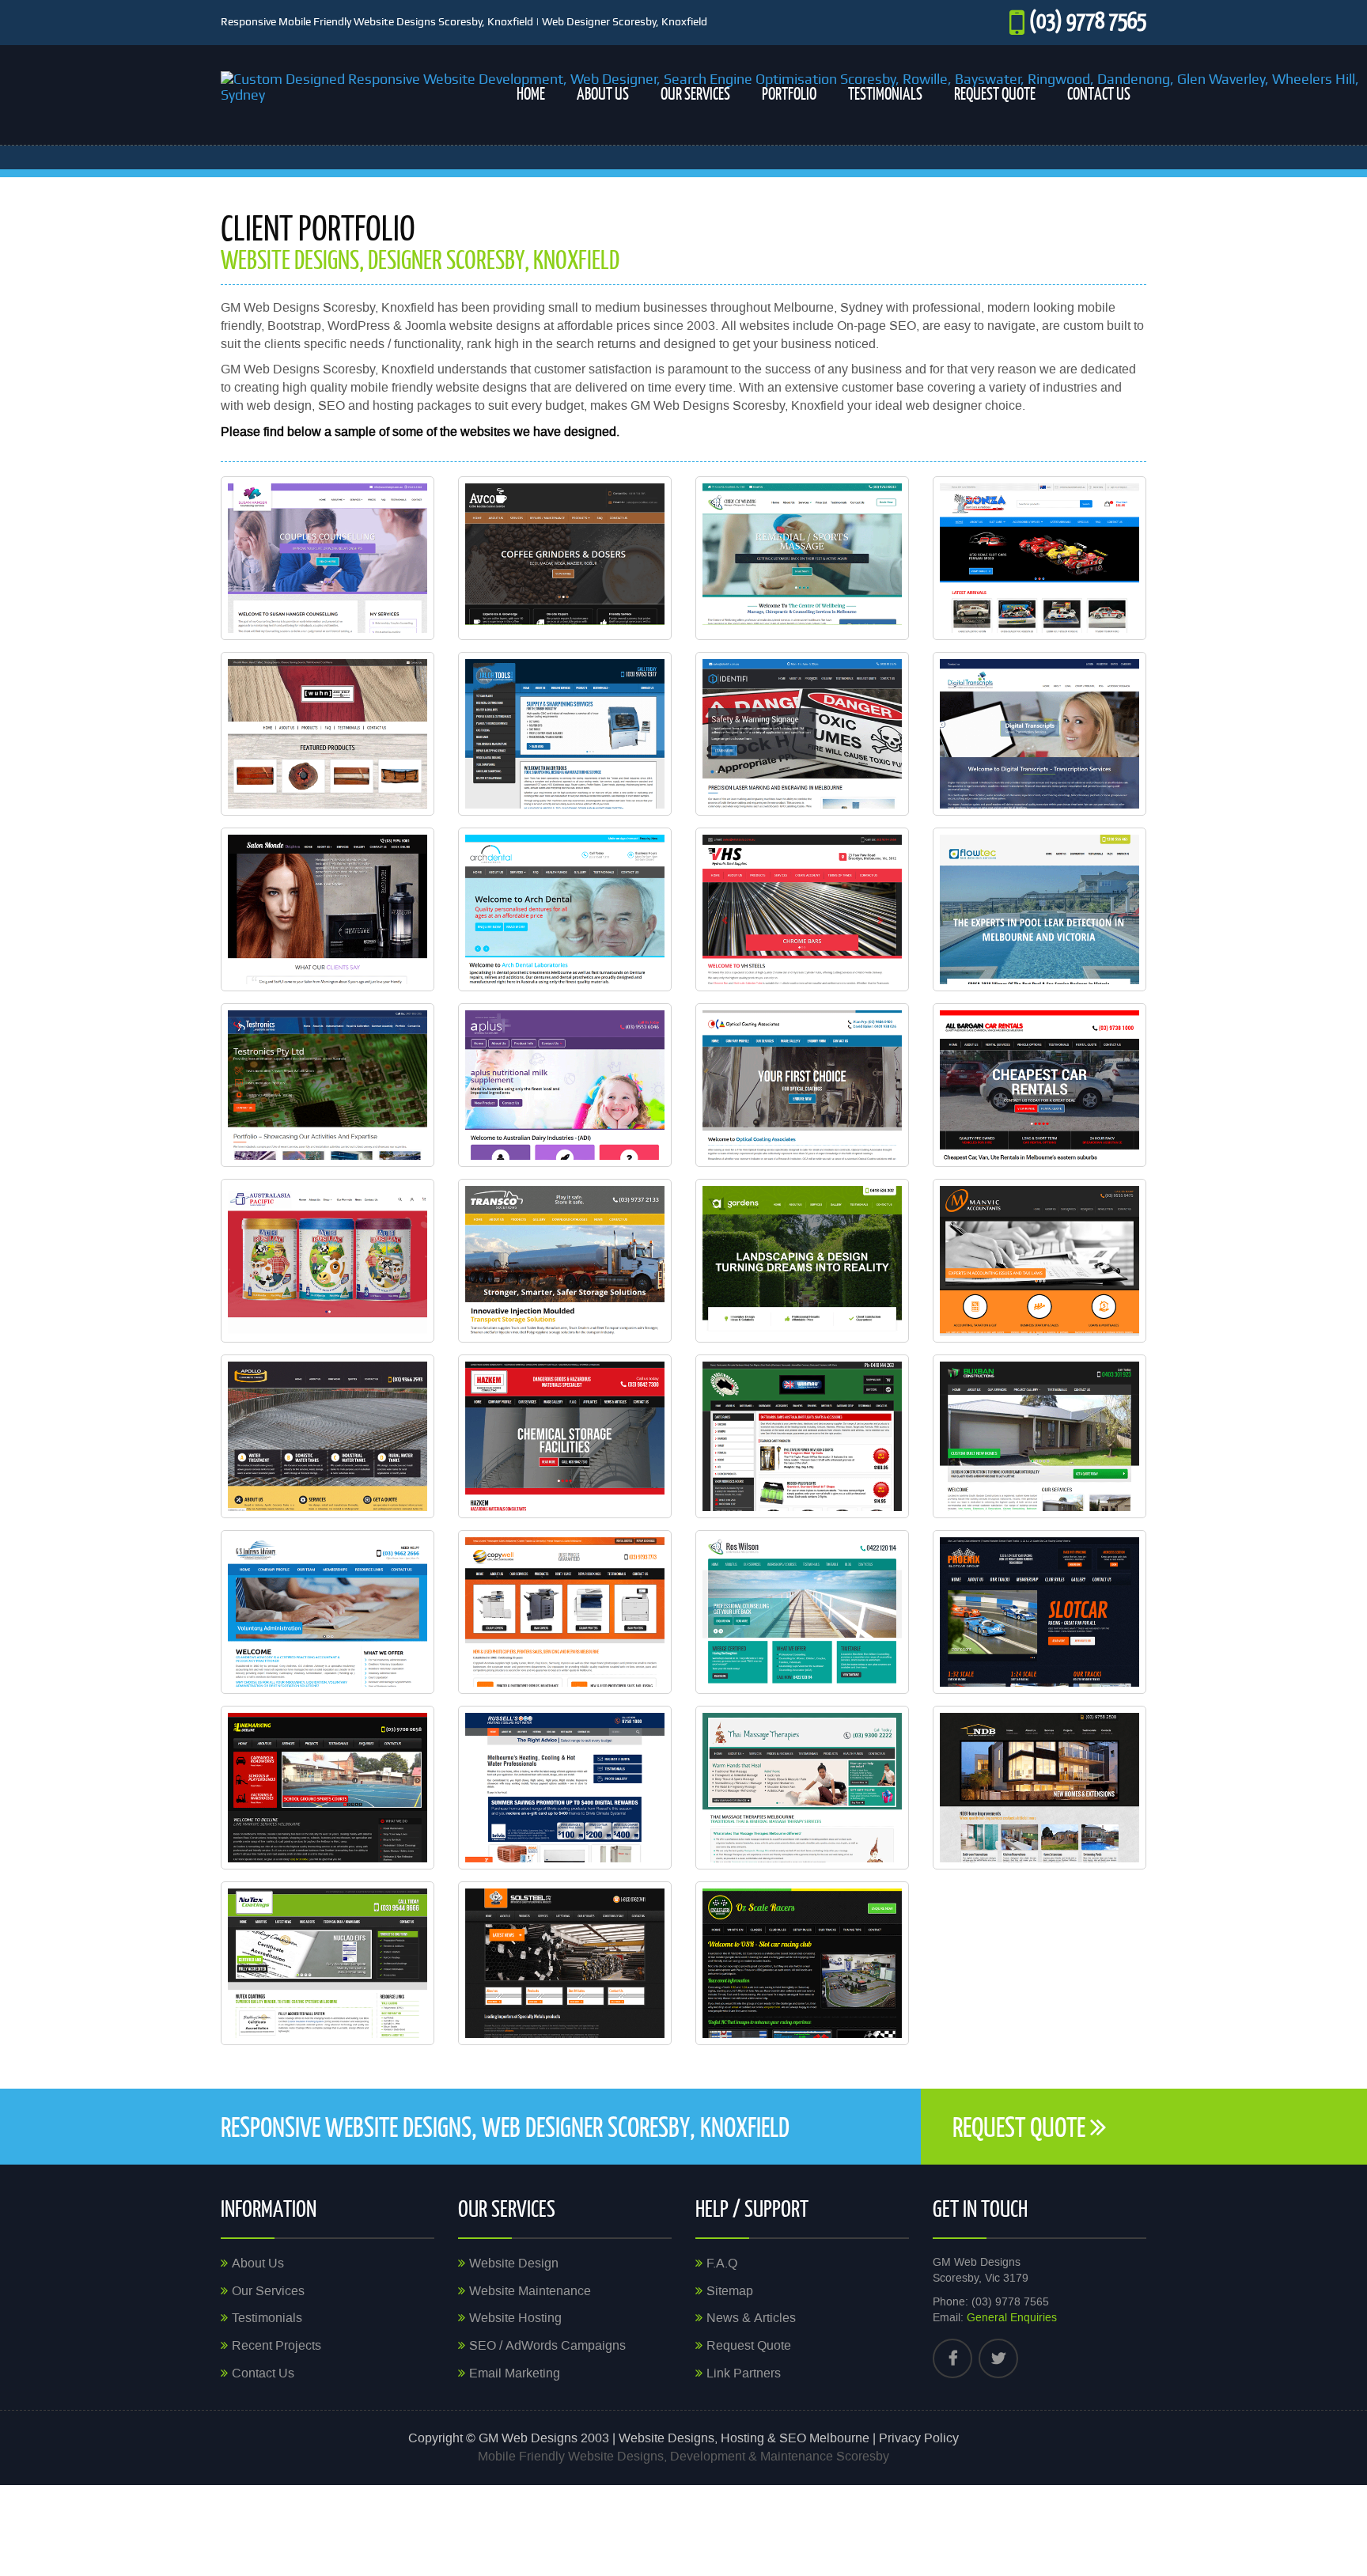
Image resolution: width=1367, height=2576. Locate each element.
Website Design (514, 2263)
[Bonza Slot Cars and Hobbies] (1114, 615)
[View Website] (362, 615)
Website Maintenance (530, 2291)
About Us (603, 93)
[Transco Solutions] (639, 1317)
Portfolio (789, 93)
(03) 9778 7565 (1088, 19)
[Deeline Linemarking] (402, 1844)
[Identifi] (877, 790)
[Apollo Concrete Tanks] (402, 1493)
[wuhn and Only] (402, 790)
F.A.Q (722, 2263)
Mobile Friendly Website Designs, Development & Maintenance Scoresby (683, 2457)
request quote (1021, 2126)
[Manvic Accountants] (1114, 1317)
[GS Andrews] (402, 1669)
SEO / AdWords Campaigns (547, 2346)
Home (531, 93)
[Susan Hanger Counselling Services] (402, 615)
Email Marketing (515, 2373)
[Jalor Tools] (639, 790)
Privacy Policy (919, 2438)
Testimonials (885, 93)
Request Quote (995, 93)
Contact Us (1099, 93)
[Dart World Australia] (877, 1493)
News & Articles (751, 2318)
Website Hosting (515, 2318)
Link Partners (744, 2373)
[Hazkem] (639, 1493)
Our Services (695, 93)
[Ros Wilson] (877, 1669)
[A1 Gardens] (877, 1317)
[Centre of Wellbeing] (877, 615)
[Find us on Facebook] (952, 2358)
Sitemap (730, 2291)
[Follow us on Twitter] (998, 2358)
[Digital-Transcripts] (1114, 790)
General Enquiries (1012, 2318)
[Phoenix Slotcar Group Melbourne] (1114, 1669)
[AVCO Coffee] (639, 615)
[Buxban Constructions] (1114, 1493)
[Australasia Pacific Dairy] (402, 1317)
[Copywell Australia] (639, 1669)
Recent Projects (276, 2346)
